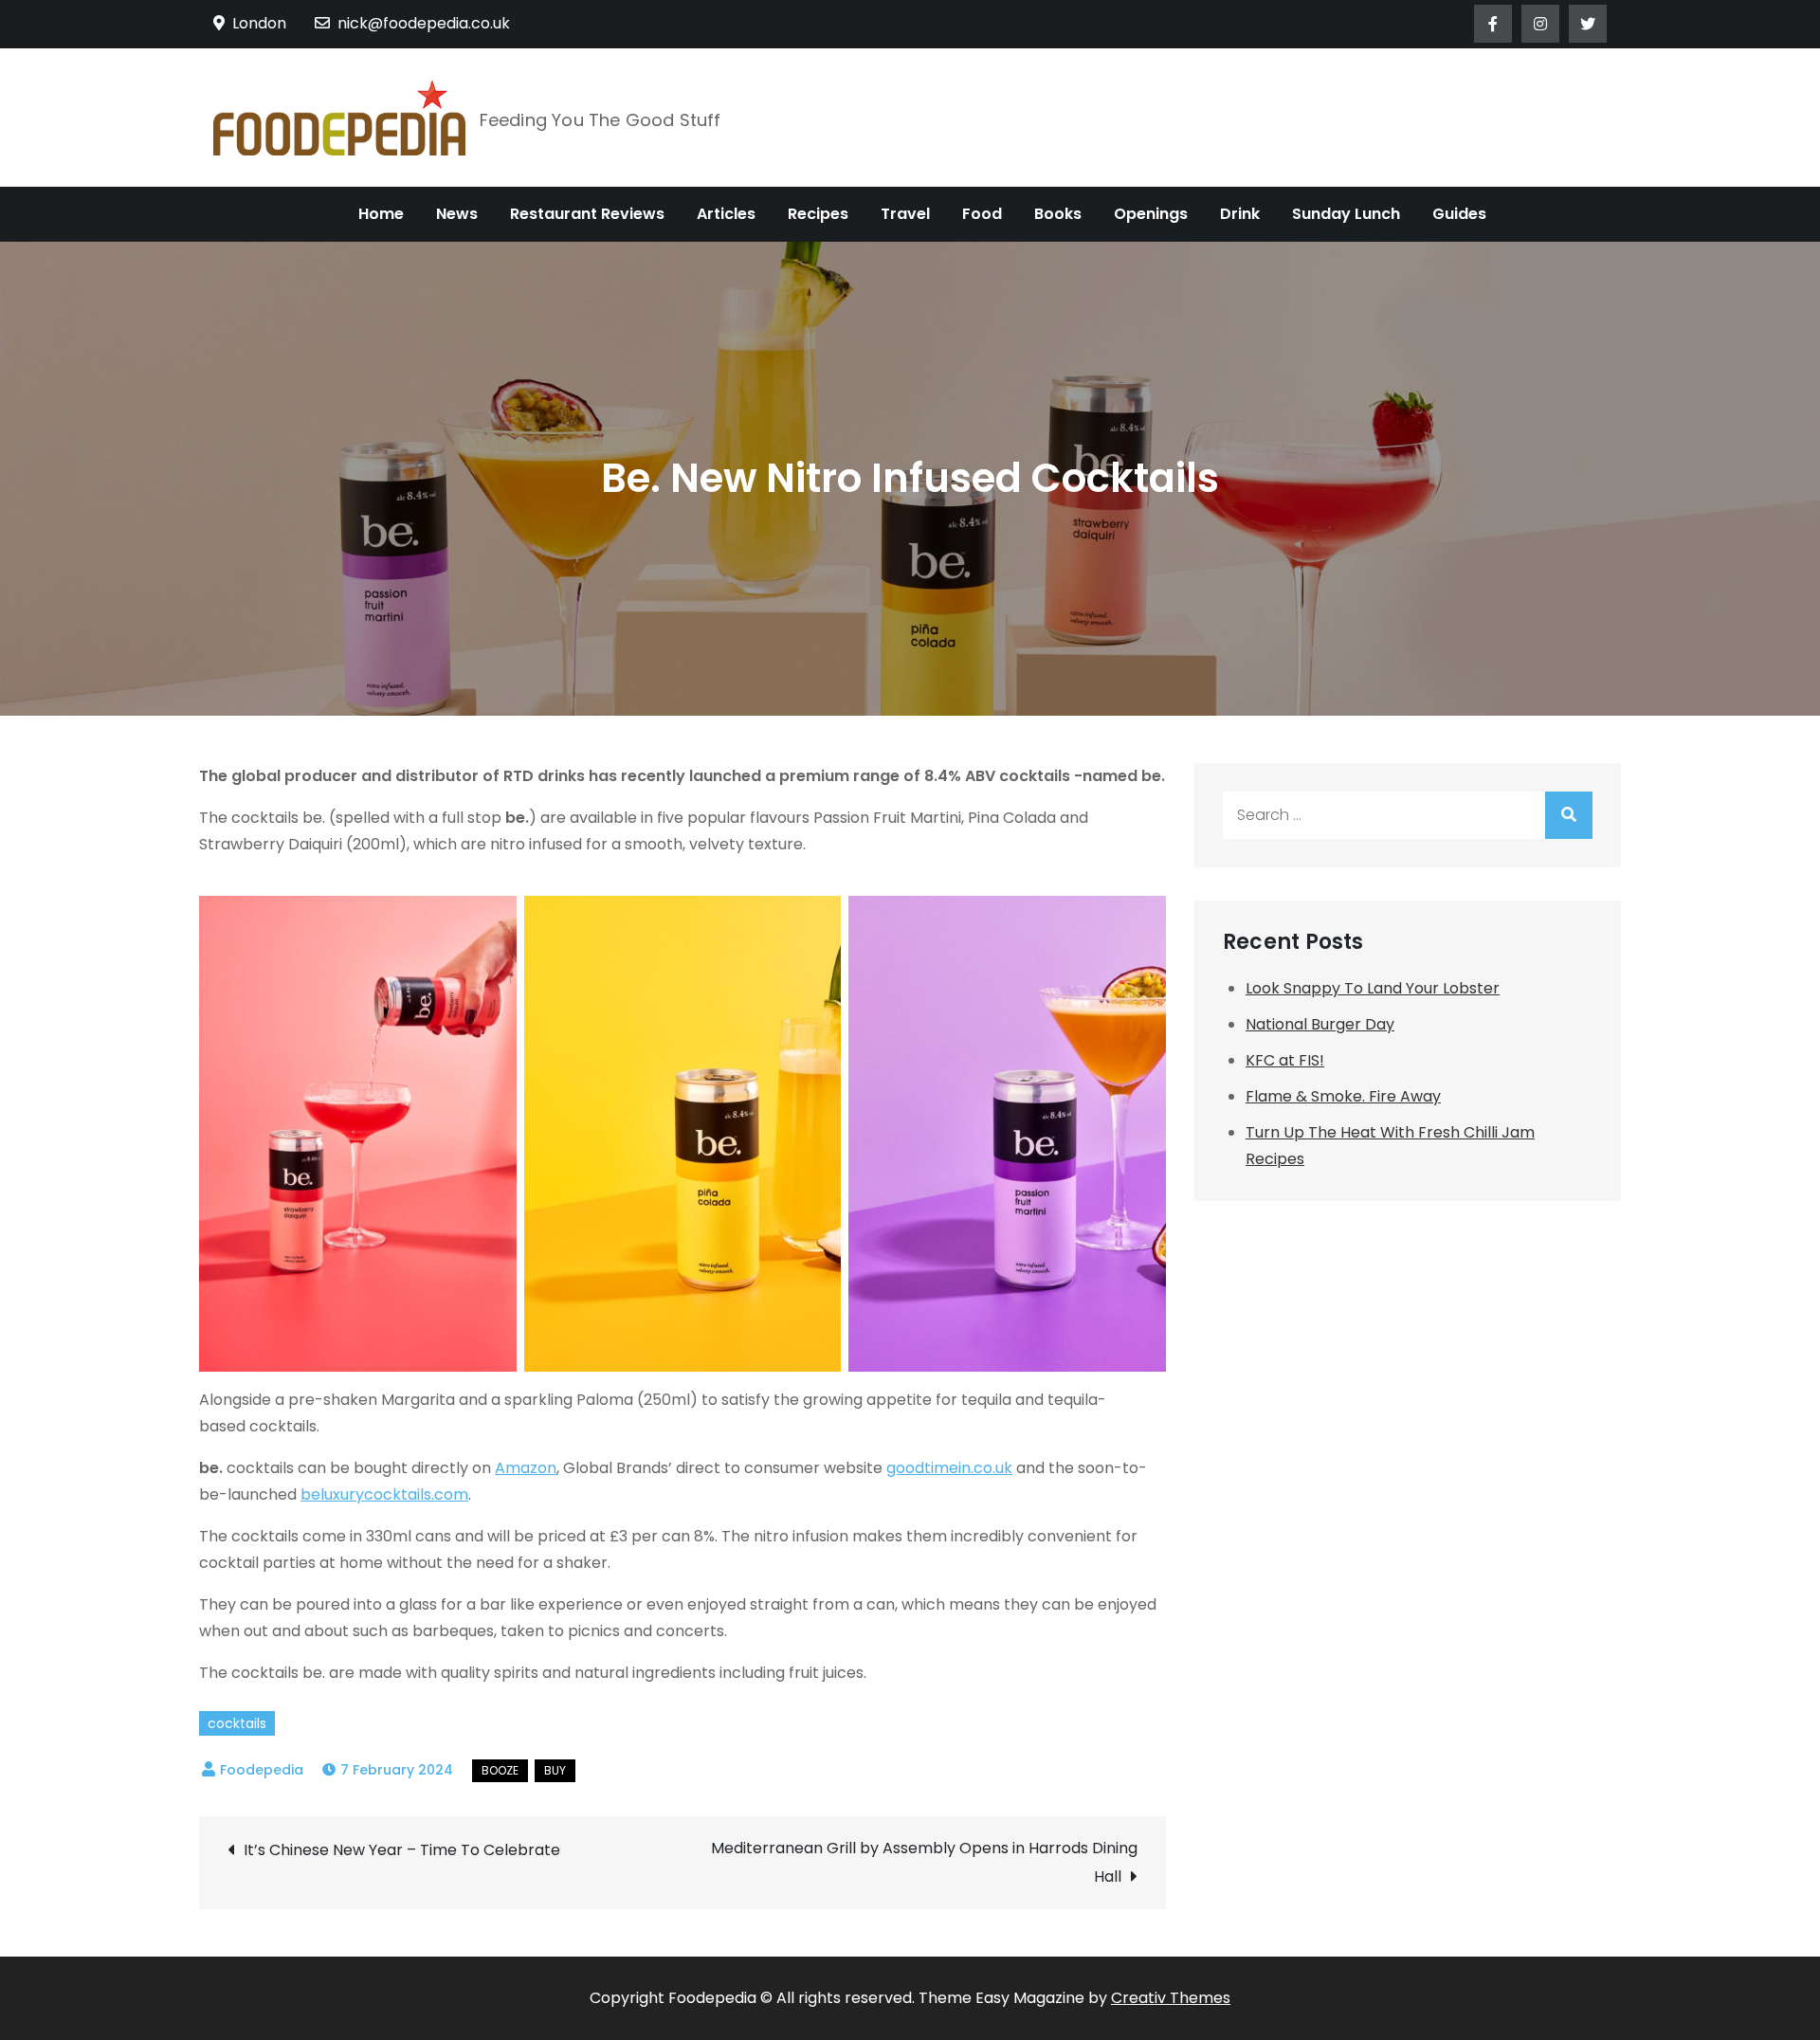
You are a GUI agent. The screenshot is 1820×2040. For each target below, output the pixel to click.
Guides (1459, 214)
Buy (555, 1770)
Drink (1240, 214)
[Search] (1569, 815)
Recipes (818, 214)
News (457, 214)
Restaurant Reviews (587, 214)
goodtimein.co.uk (949, 1468)
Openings (1151, 214)
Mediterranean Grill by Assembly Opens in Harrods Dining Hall (924, 1862)
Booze (500, 1770)
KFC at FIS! (1285, 1060)
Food (982, 214)
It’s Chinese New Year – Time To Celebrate (404, 1850)
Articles (726, 214)
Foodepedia (262, 1770)
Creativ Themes (1171, 1998)
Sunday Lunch (1346, 214)
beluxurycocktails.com (384, 1494)
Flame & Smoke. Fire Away (1343, 1096)
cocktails (237, 1723)
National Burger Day (1320, 1024)
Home (381, 214)
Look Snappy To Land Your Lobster (1373, 988)
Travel (905, 214)
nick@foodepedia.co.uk (424, 23)
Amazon (526, 1468)
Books (1058, 214)
